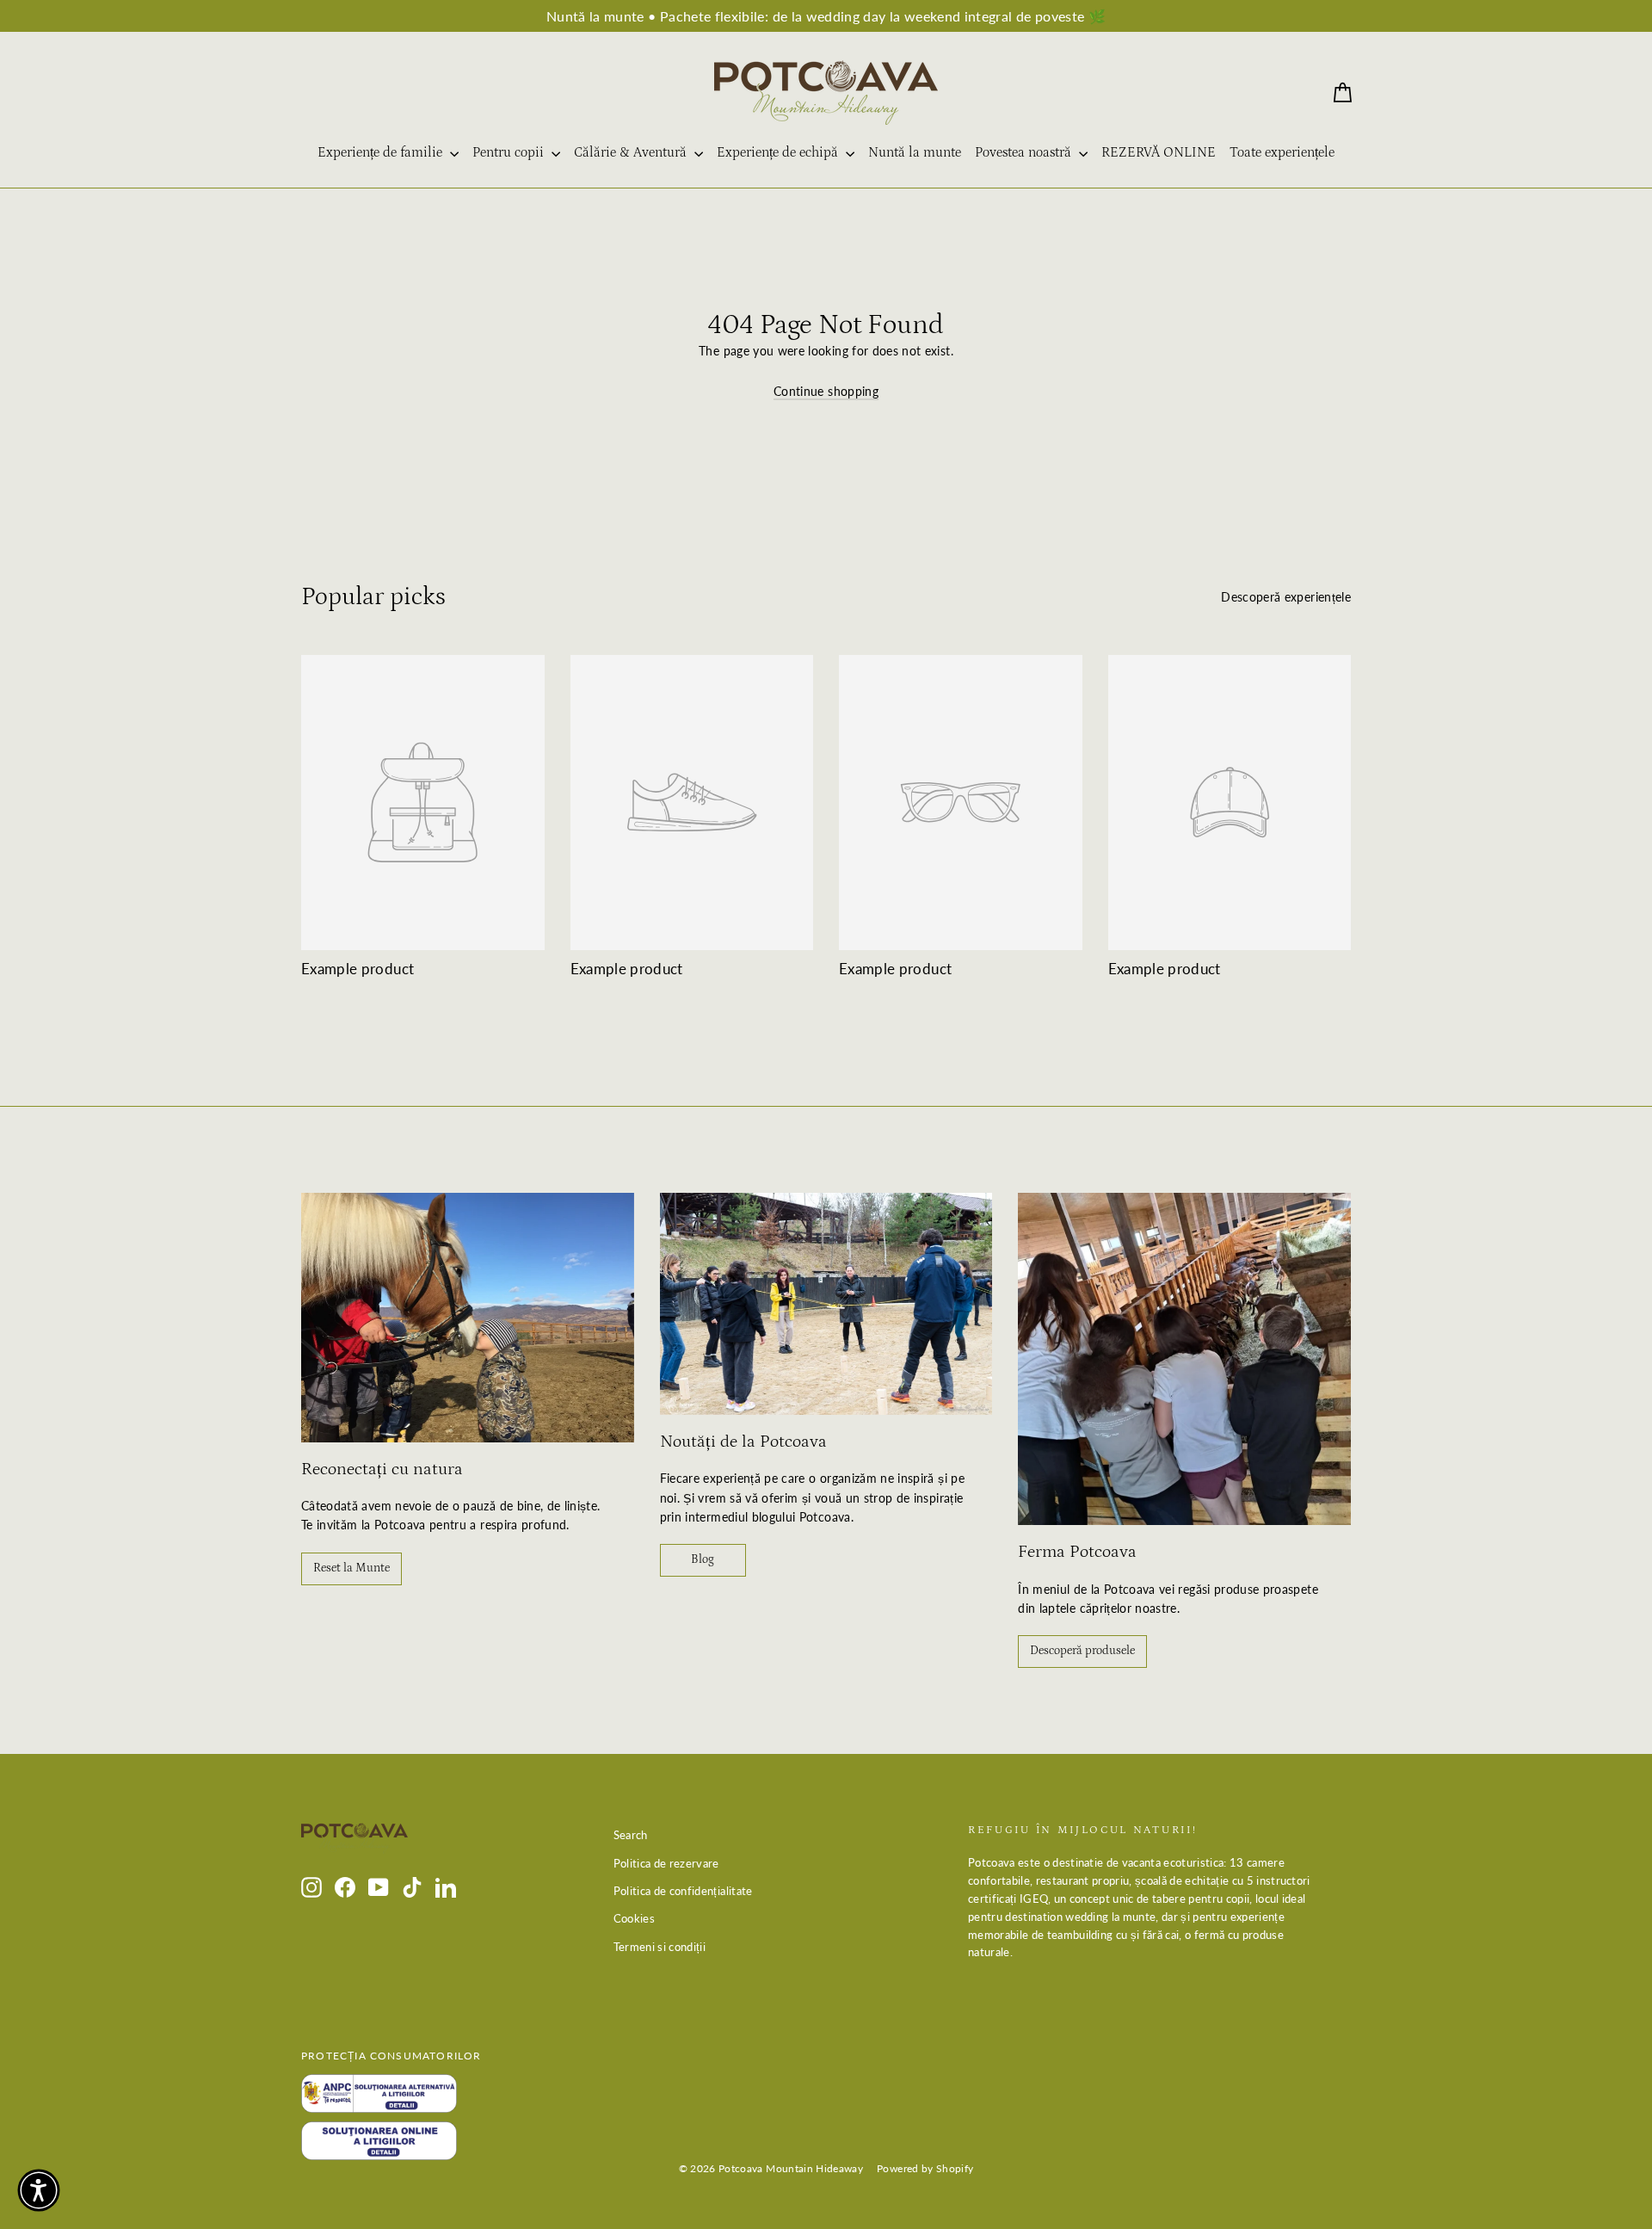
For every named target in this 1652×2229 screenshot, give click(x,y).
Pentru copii (510, 152)
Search (631, 1835)
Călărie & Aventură (632, 152)
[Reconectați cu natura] (468, 1318)
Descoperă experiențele (1286, 597)
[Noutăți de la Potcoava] (826, 1304)
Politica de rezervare (666, 1863)
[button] (39, 2190)
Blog (703, 1559)
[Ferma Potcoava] (1184, 1359)
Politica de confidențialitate (683, 1891)
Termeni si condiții (660, 1947)
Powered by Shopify (925, 2168)
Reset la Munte (351, 1568)
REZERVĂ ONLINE (1159, 152)
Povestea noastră (1025, 152)
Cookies (634, 1918)
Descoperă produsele (1082, 1651)
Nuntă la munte (915, 152)
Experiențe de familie (382, 152)
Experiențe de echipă (779, 152)
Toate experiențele (1282, 152)
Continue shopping (826, 391)
